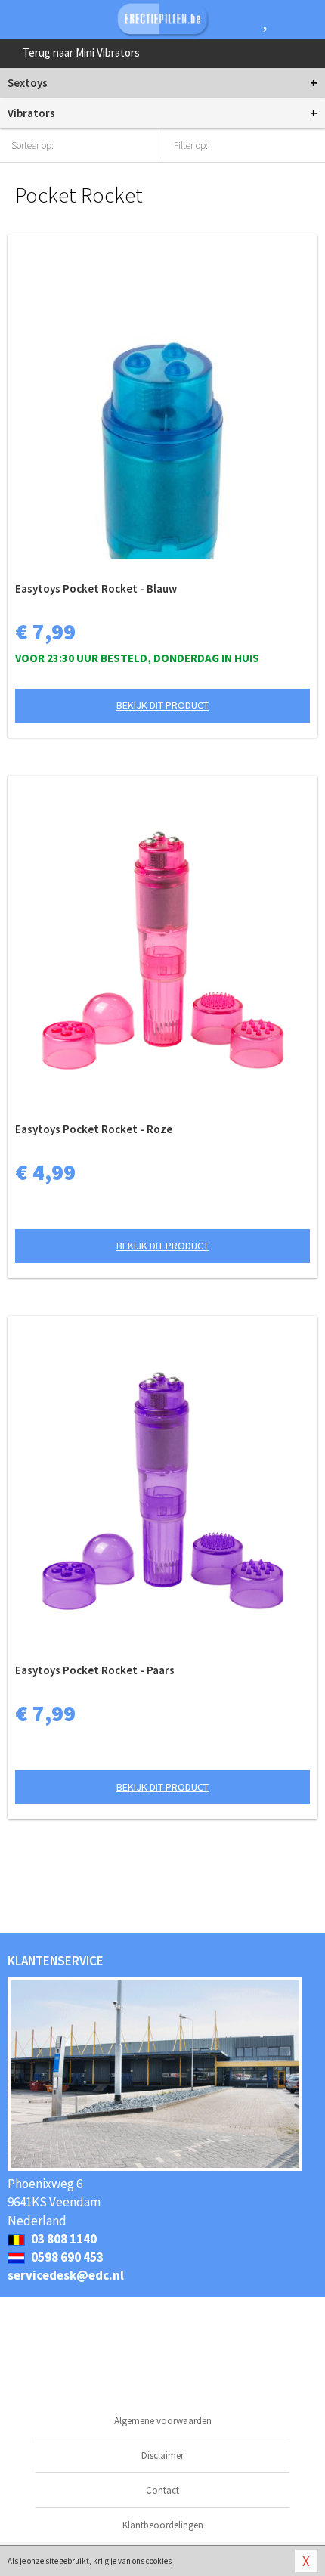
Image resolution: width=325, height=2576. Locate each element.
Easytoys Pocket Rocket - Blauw (96, 588)
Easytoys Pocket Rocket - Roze (94, 1129)
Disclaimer (162, 2455)
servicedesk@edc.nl (66, 2275)
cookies (159, 2561)
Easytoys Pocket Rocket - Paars (95, 1670)
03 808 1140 (63, 2239)
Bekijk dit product (162, 705)
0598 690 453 (66, 2257)
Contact (162, 2490)
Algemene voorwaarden (163, 2421)
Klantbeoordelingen (163, 2525)
